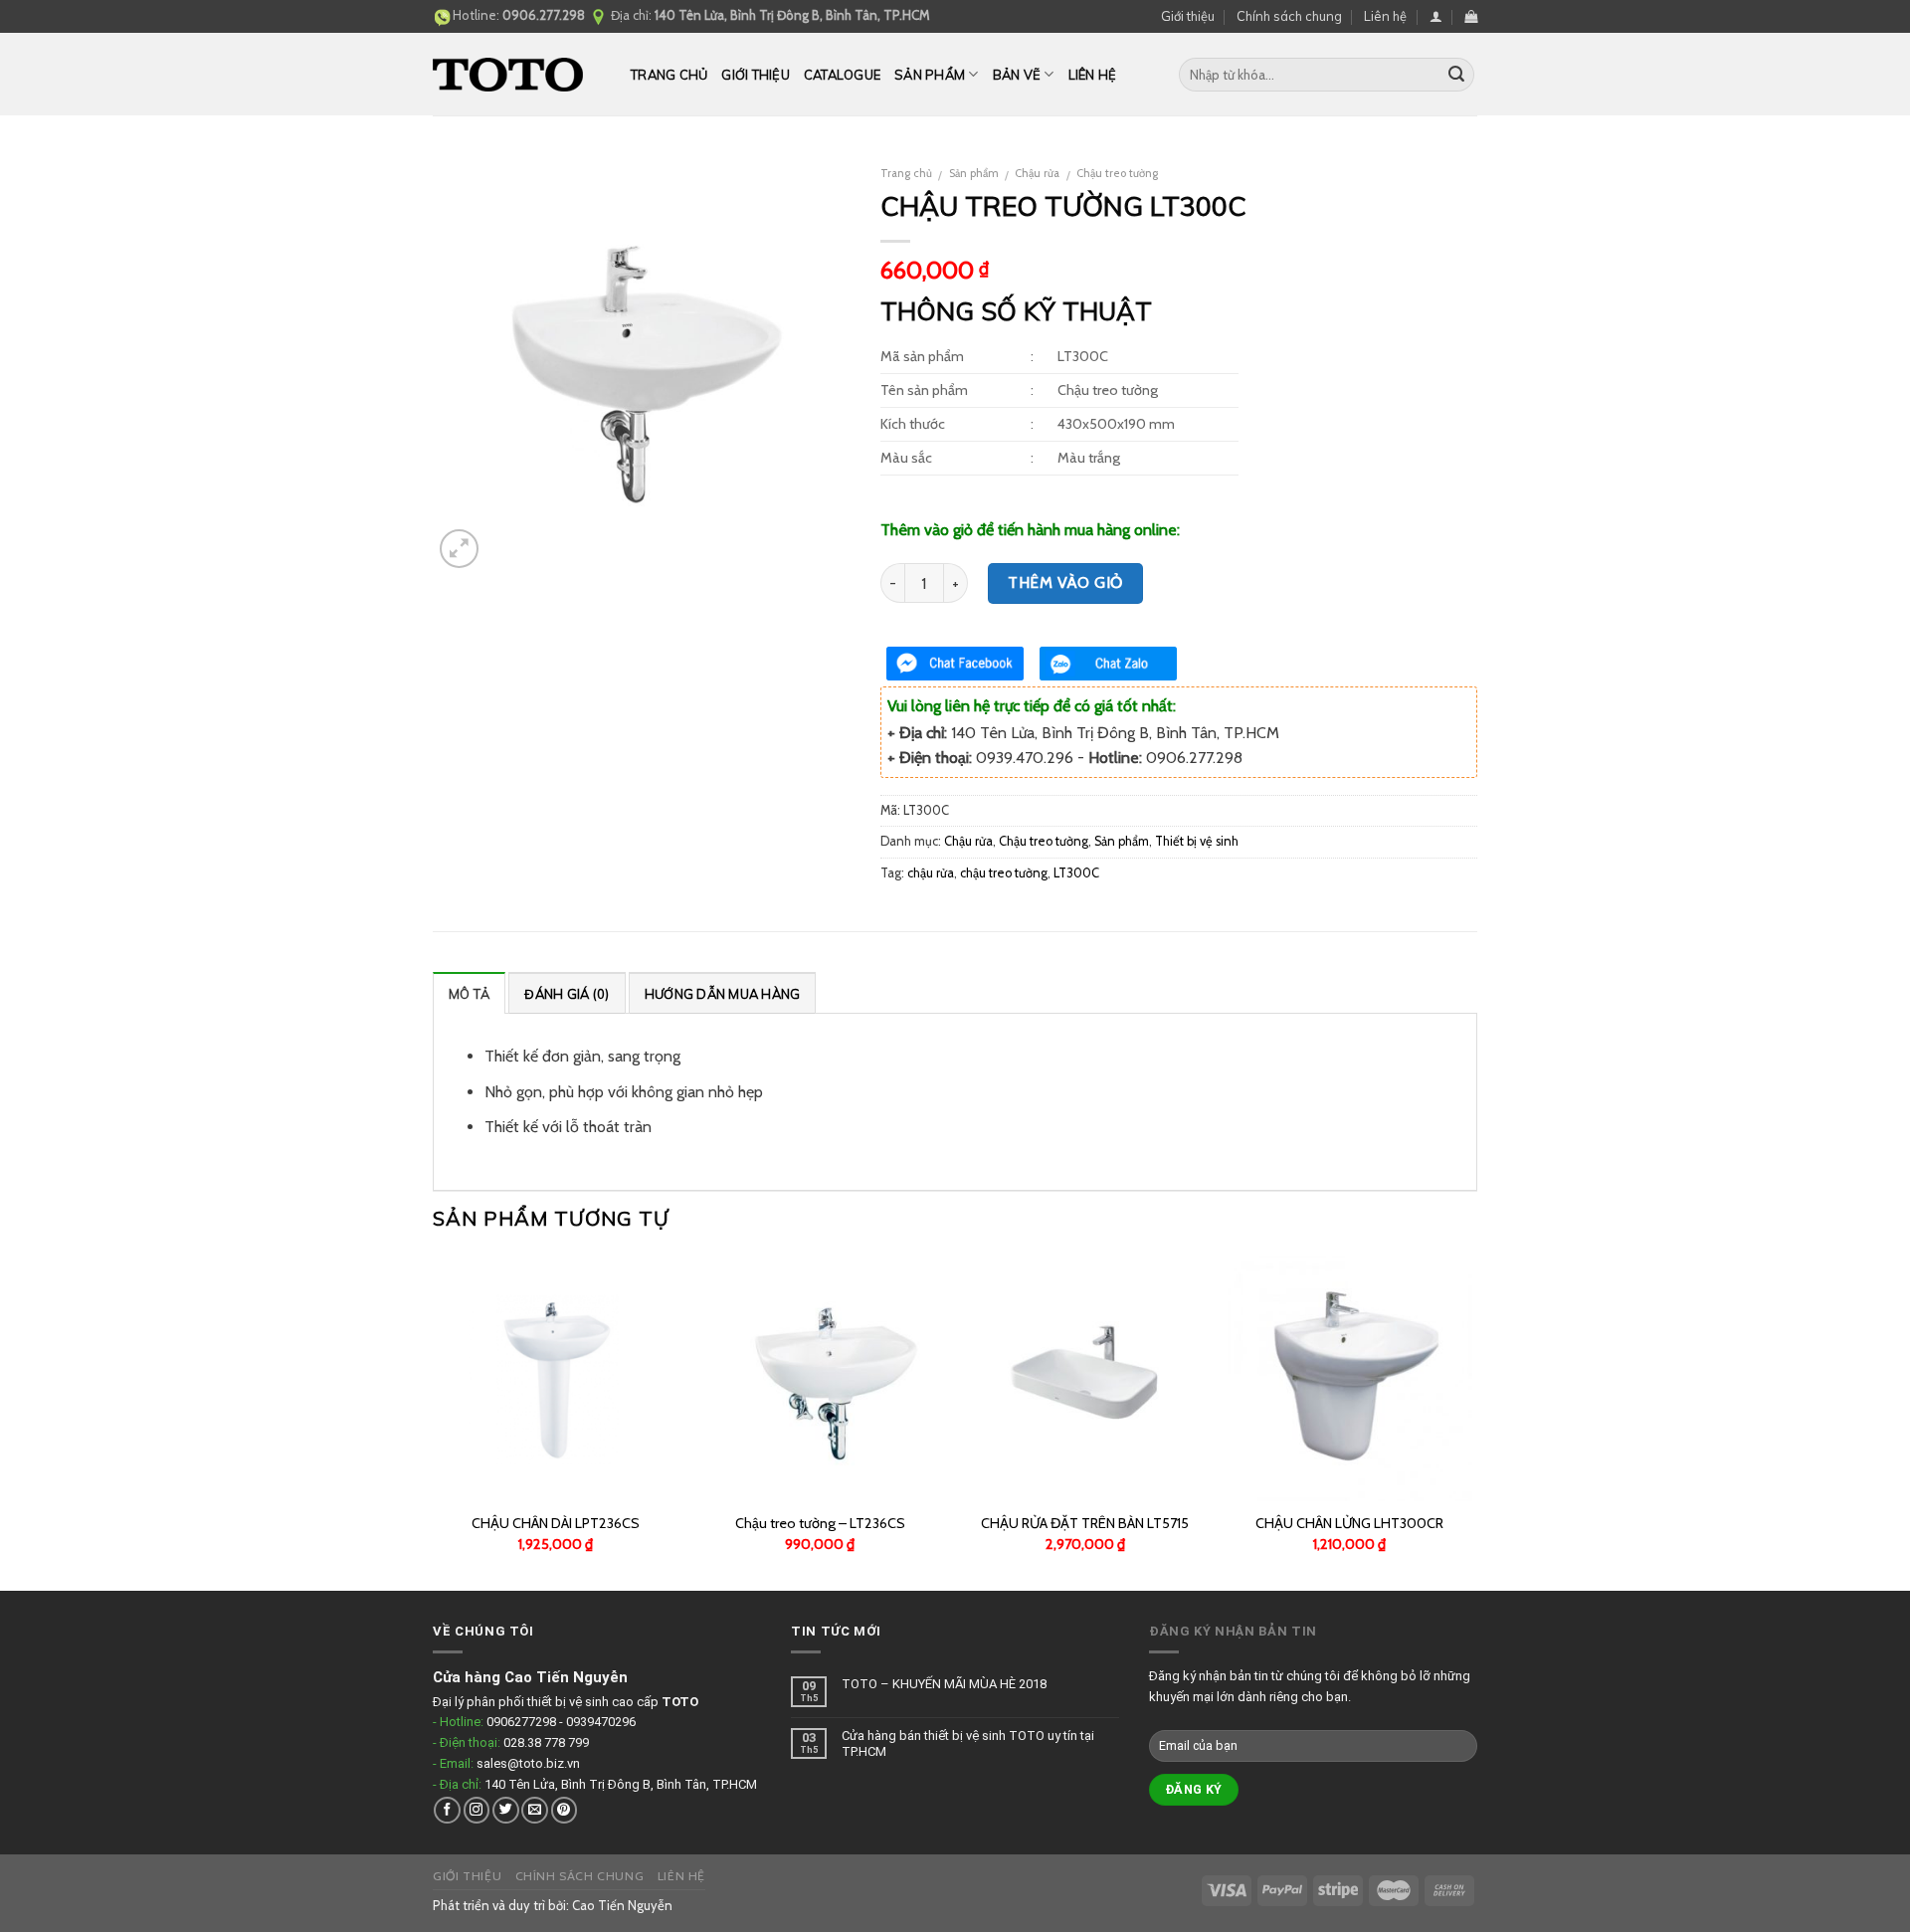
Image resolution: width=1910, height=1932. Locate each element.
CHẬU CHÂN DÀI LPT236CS (556, 1523)
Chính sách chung (1289, 16)
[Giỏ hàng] (1471, 16)
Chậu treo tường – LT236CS (820, 1523)
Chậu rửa (1037, 173)
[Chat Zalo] (1108, 664)
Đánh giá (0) (567, 994)
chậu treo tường (1004, 873)
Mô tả (469, 994)
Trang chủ (669, 75)
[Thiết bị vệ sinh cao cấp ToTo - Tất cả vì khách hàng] (517, 75)
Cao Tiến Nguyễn (622, 1905)
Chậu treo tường (1117, 173)
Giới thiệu (1188, 16)
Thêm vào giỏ (1065, 582)
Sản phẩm (930, 75)
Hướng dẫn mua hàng (723, 994)
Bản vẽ (1017, 75)
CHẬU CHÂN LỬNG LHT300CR (1349, 1523)
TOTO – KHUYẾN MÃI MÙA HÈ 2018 (944, 1684)
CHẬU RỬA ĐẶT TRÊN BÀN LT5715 (1085, 1523)
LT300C (1076, 873)
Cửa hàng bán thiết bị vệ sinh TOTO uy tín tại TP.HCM (968, 1743)
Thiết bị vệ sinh (1197, 841)
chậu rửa (931, 873)
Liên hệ (1385, 16)
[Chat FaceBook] (955, 664)
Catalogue (842, 75)
